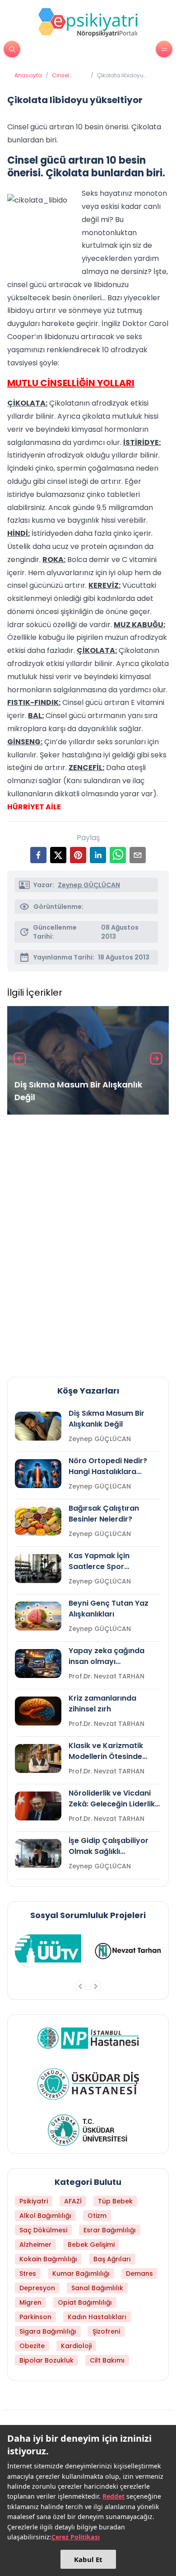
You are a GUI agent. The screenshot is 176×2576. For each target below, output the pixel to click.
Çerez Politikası (76, 2537)
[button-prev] (80, 1986)
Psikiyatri (34, 2201)
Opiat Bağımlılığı (85, 2302)
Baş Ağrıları (112, 2259)
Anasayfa (28, 76)
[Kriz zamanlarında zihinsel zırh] (38, 1711)
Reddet (113, 2496)
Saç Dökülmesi (43, 2230)
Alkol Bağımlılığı (45, 2216)
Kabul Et (88, 2559)
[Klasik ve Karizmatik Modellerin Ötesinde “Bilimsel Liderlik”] (38, 1758)
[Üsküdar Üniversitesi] (88, 2130)
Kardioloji (76, 2346)
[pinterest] (78, 855)
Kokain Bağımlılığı (48, 2259)
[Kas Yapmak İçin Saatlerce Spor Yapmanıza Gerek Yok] (38, 1569)
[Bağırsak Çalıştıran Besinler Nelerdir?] (38, 1521)
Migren (30, 2302)
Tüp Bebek (115, 2201)
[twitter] (58, 855)
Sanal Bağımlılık (97, 2288)
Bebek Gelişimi (91, 2245)
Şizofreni (106, 2331)
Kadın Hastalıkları (97, 2317)
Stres (28, 2273)
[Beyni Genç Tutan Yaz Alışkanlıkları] (38, 1616)
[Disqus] (88, 1242)
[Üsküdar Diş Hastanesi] (88, 2084)
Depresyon (37, 2288)
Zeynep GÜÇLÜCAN (89, 885)
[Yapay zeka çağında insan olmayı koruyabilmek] (38, 1664)
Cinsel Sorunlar (64, 76)
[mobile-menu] (164, 49)
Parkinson (35, 2317)
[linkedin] (98, 855)
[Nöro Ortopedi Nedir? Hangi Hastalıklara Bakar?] (38, 1474)
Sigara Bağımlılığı (48, 2331)
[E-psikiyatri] (88, 22)
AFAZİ (73, 2201)
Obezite (32, 2346)
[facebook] (38, 855)
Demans (139, 2273)
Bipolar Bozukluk (46, 2360)
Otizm (97, 2216)
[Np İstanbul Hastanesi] (88, 2038)
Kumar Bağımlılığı (81, 2273)
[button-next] (96, 1986)
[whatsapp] (118, 855)
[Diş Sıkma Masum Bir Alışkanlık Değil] (88, 1060)
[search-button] (12, 49)
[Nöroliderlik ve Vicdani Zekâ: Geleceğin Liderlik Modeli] (38, 1806)
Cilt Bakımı (107, 2360)
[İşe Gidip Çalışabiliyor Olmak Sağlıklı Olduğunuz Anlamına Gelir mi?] (38, 1853)
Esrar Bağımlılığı (110, 2230)
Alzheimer (35, 2245)
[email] (138, 855)
